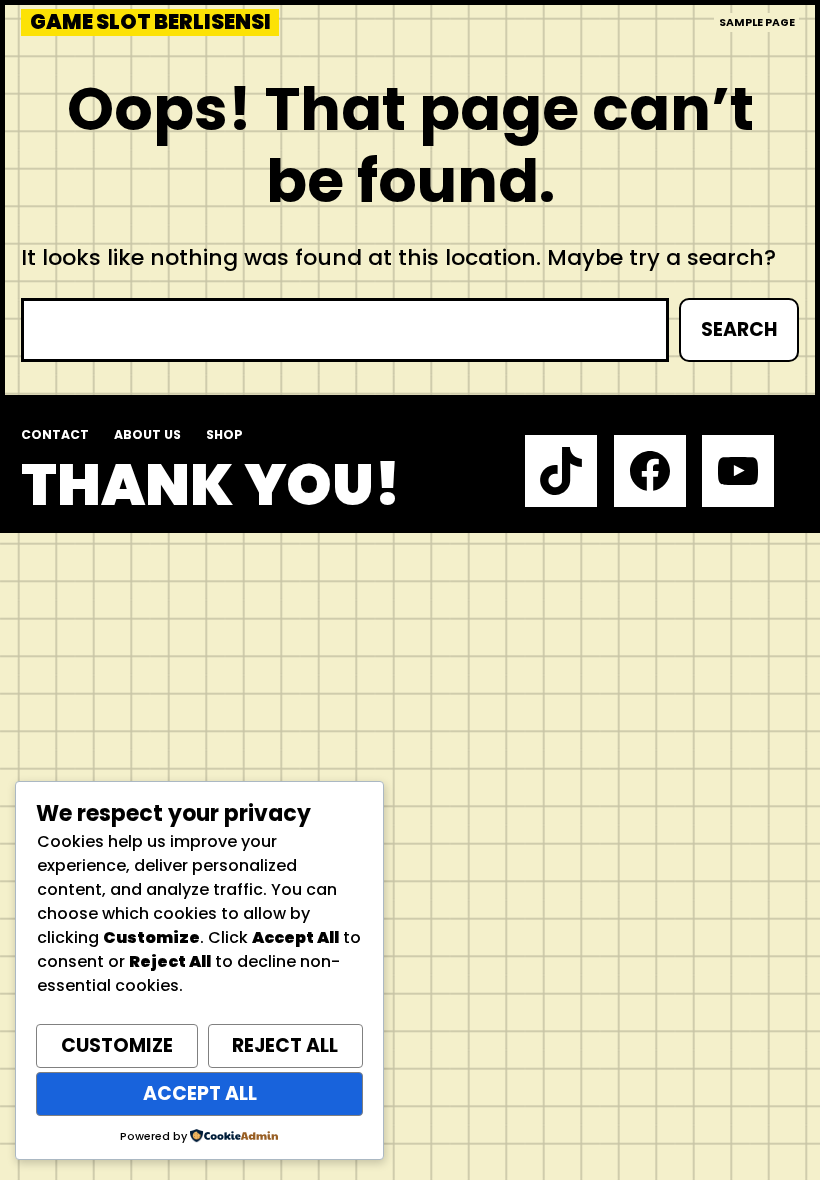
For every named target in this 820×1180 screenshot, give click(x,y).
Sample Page (757, 22)
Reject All (285, 1045)
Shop (224, 434)
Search (739, 329)
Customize (117, 1045)
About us (147, 434)
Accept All (200, 1093)
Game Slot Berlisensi (150, 22)
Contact (55, 434)
